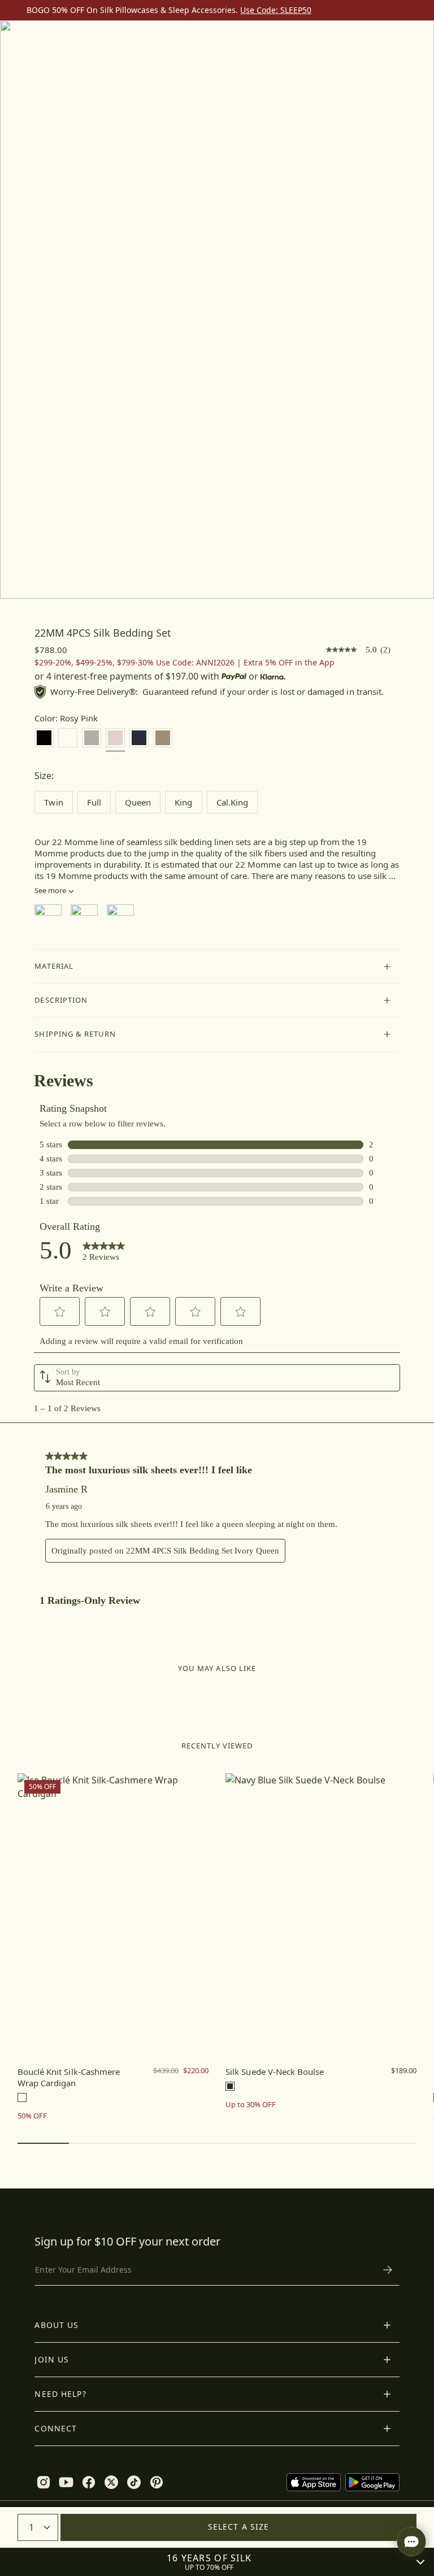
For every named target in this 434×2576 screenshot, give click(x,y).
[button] (217, 967)
